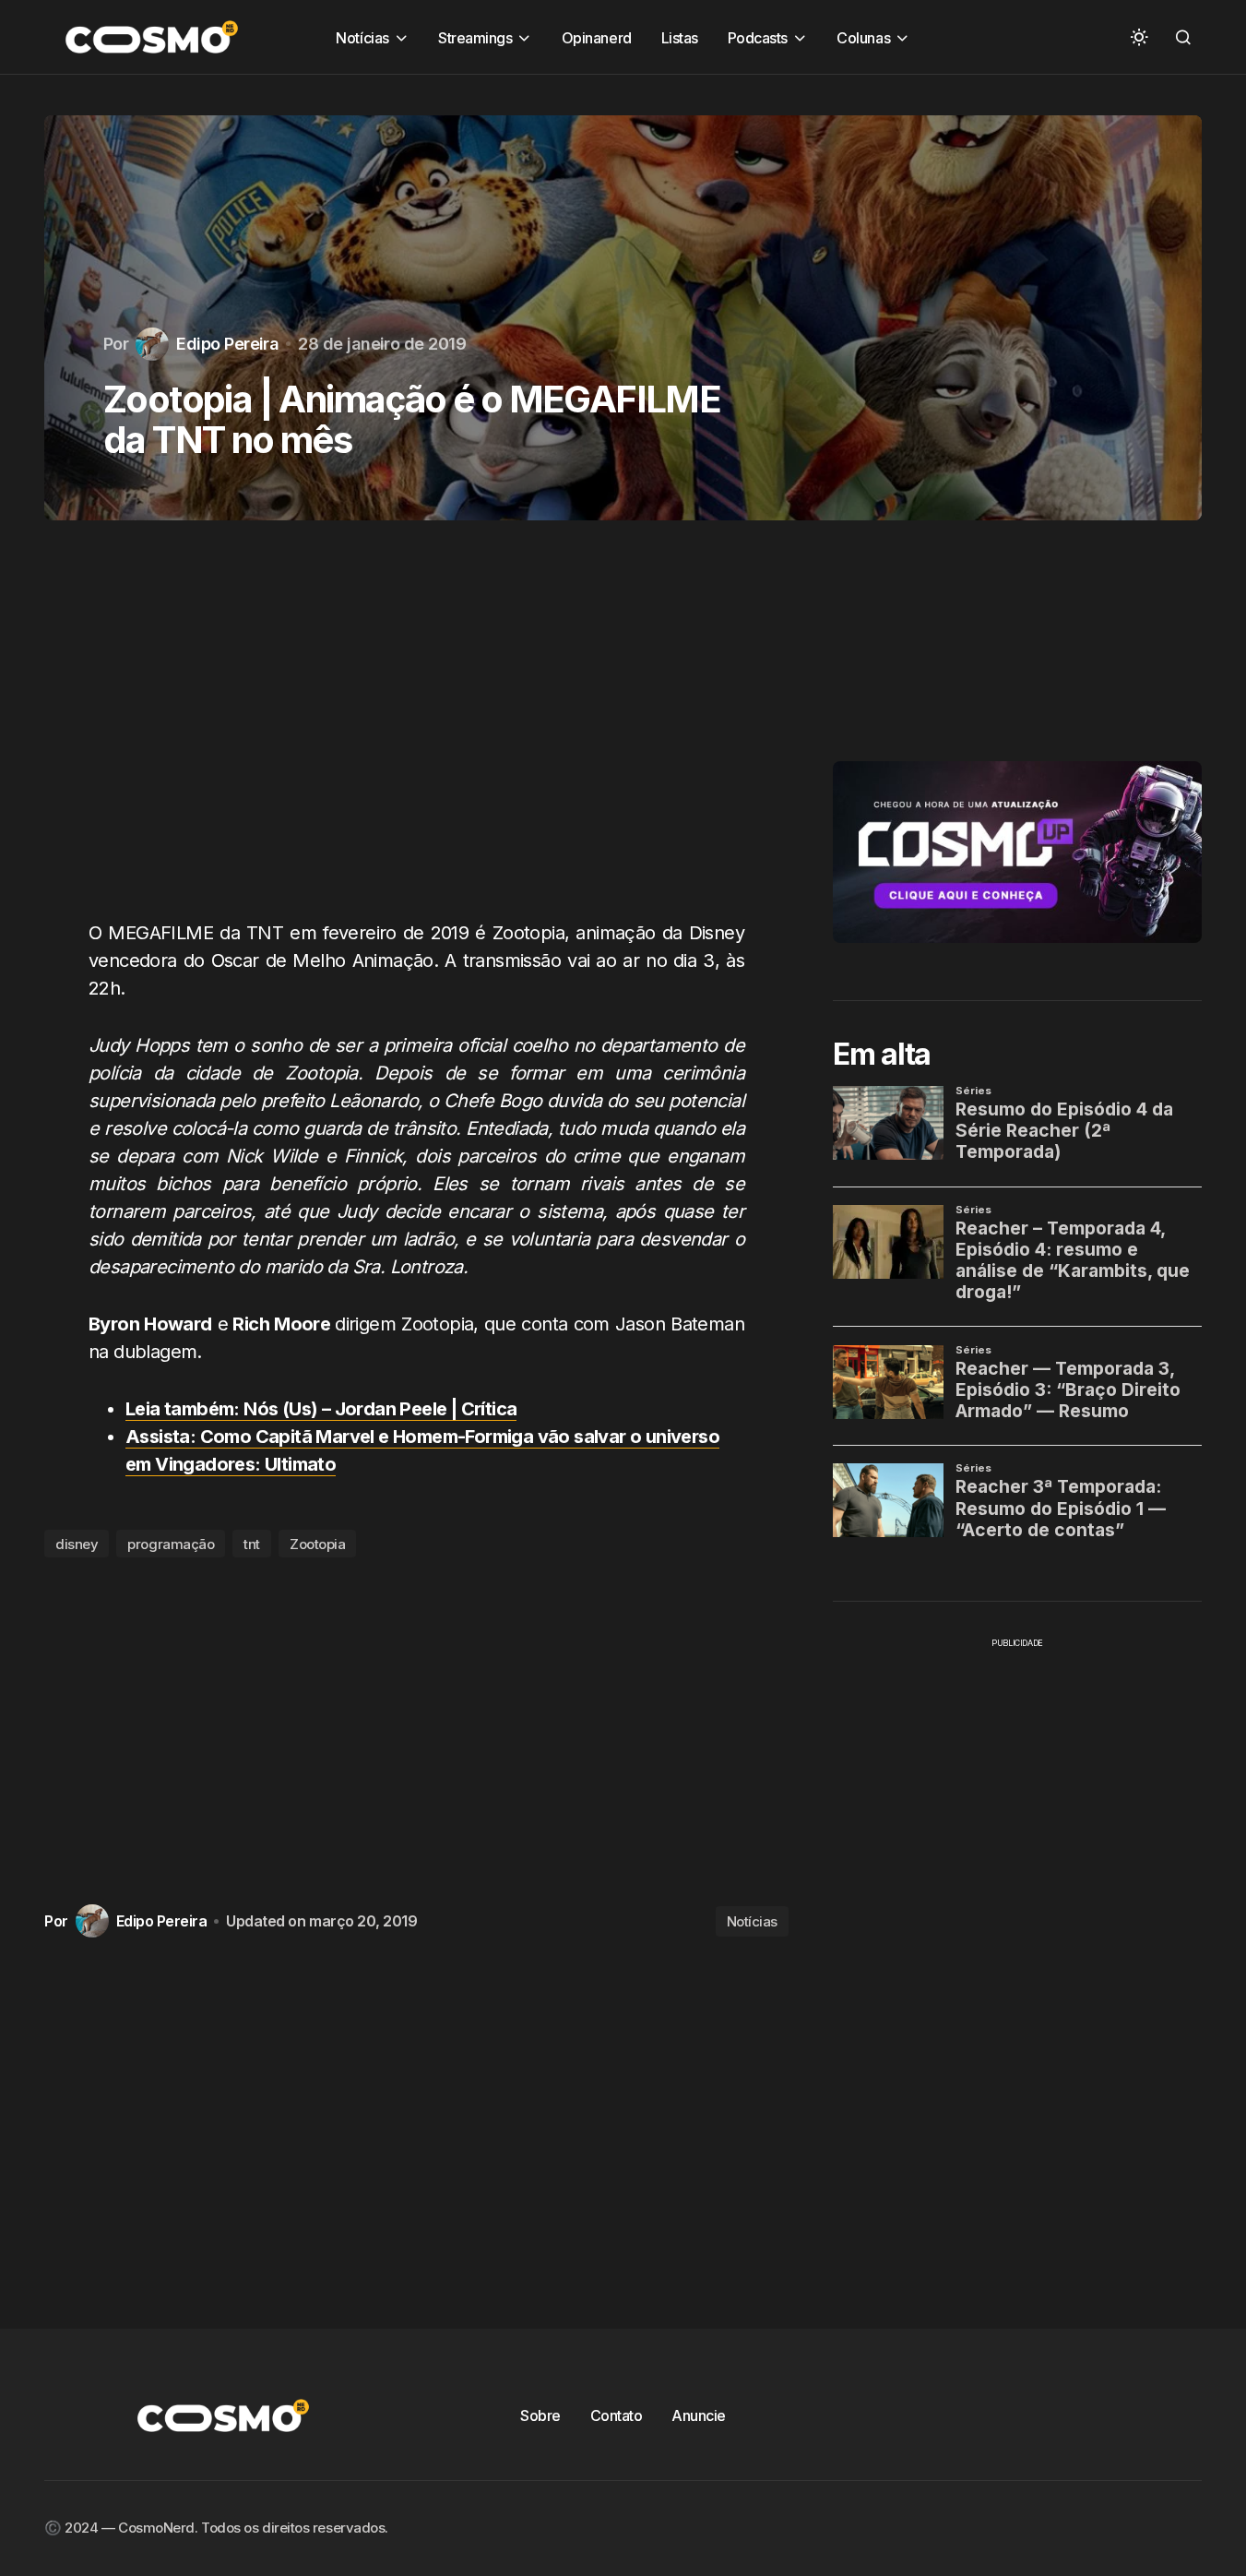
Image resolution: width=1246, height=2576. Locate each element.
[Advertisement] (416, 731)
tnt (252, 1544)
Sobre (540, 2415)
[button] (1139, 37)
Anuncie (699, 2415)
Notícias (752, 1921)
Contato (617, 2415)
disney (77, 1544)
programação (171, 1544)
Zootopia (317, 1544)
